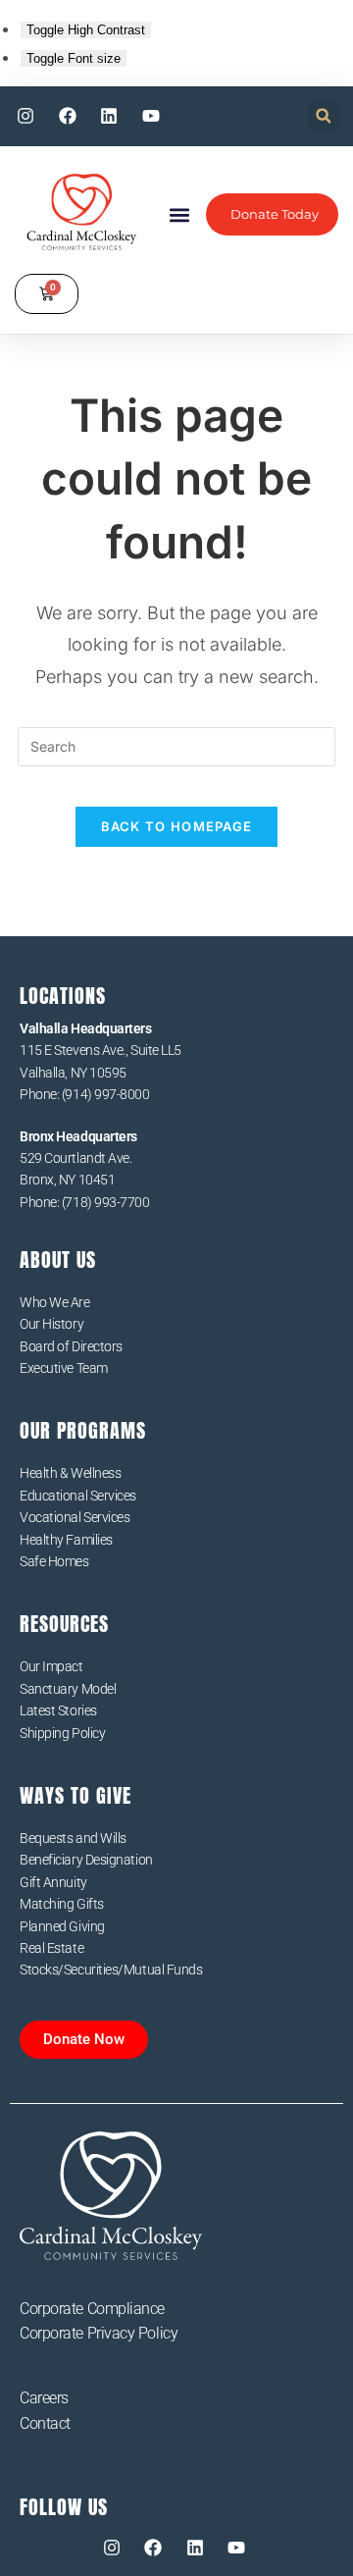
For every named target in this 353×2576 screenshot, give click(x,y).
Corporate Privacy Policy (99, 2333)
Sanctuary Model (68, 1689)
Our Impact (51, 1666)
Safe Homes (54, 1561)
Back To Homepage (177, 826)
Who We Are (55, 1302)
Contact (45, 2423)
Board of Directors (71, 1346)
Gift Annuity (53, 1882)
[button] (323, 116)
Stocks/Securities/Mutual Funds (111, 1970)
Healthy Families (66, 1540)
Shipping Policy (62, 1733)
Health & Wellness (70, 1473)
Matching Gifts (62, 1904)
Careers (44, 2398)
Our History (51, 1324)
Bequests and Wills (73, 1838)
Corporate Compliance (92, 2309)
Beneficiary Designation (86, 1860)
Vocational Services (75, 1517)
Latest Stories (58, 1710)
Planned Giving (62, 1926)
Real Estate (51, 1948)
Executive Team (64, 1368)
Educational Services (78, 1496)
